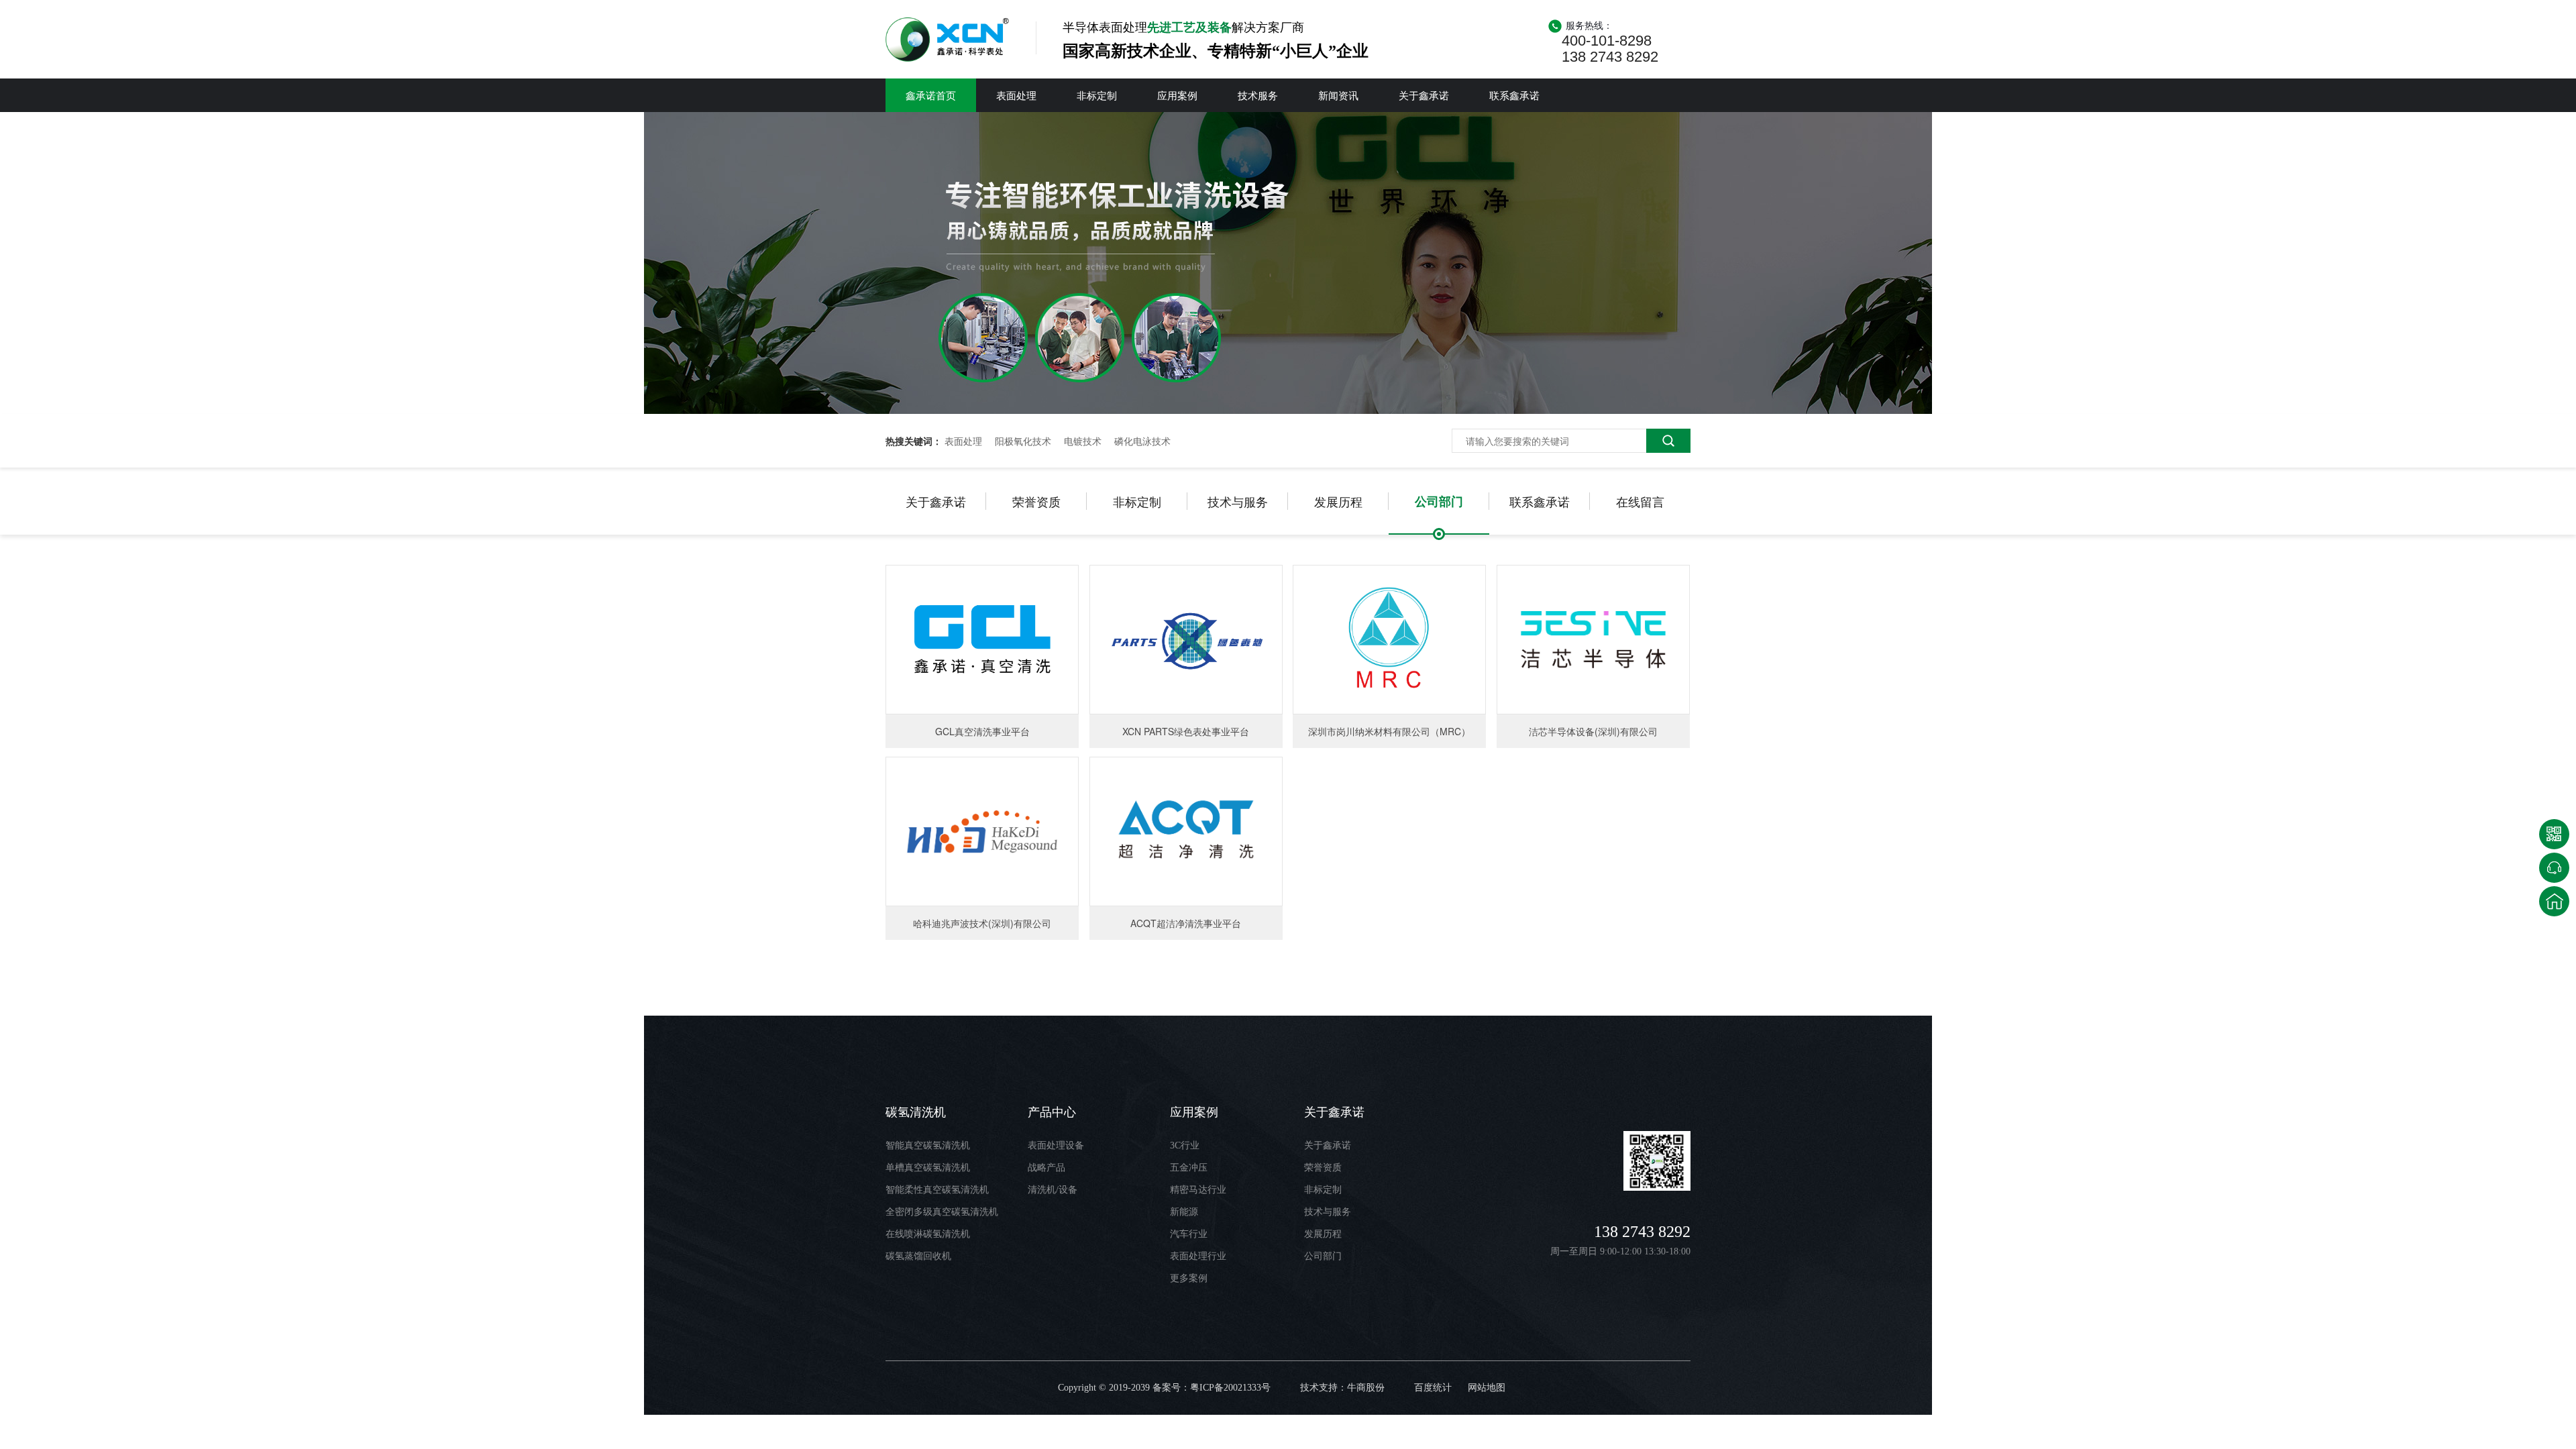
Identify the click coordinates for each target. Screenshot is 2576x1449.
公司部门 (1439, 501)
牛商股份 (1366, 1388)
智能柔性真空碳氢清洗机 (937, 1190)
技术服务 (1258, 95)
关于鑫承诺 (1424, 95)
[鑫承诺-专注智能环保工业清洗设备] (1288, 410)
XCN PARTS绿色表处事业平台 (1186, 731)
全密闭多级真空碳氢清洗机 (942, 1212)
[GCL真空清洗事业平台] (982, 640)
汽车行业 (1189, 1234)
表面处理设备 (1056, 1145)
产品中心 (1052, 1112)
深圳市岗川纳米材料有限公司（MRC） (1389, 731)
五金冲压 (1189, 1168)
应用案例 (1177, 95)
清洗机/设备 (1053, 1190)
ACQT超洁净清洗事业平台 (1186, 923)
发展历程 (1338, 501)
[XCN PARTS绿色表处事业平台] (1186, 640)
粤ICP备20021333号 (1230, 1388)
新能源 (1184, 1212)
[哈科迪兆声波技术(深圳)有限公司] (982, 831)
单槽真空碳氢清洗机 (928, 1168)
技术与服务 (1238, 501)
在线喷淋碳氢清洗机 (928, 1234)
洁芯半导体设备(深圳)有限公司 (1593, 731)
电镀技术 (1083, 441)
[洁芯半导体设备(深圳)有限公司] (1593, 640)
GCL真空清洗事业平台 (982, 731)
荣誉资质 (1036, 501)
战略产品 (1046, 1168)
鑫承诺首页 (931, 95)
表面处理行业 (1198, 1256)
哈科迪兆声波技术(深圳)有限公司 (982, 923)
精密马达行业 (1198, 1190)
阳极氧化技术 (1023, 441)
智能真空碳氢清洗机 (928, 1145)
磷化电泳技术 (1142, 441)
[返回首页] (2554, 901)
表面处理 (1016, 95)
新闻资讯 (1338, 95)
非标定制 (1097, 95)
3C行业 (1185, 1145)
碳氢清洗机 (916, 1112)
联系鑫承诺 (1514, 95)
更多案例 (1189, 1278)
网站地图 (1487, 1388)
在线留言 (1640, 501)
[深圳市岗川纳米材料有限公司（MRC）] (1389, 640)
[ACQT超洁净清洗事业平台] (1186, 831)
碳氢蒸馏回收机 (918, 1256)
